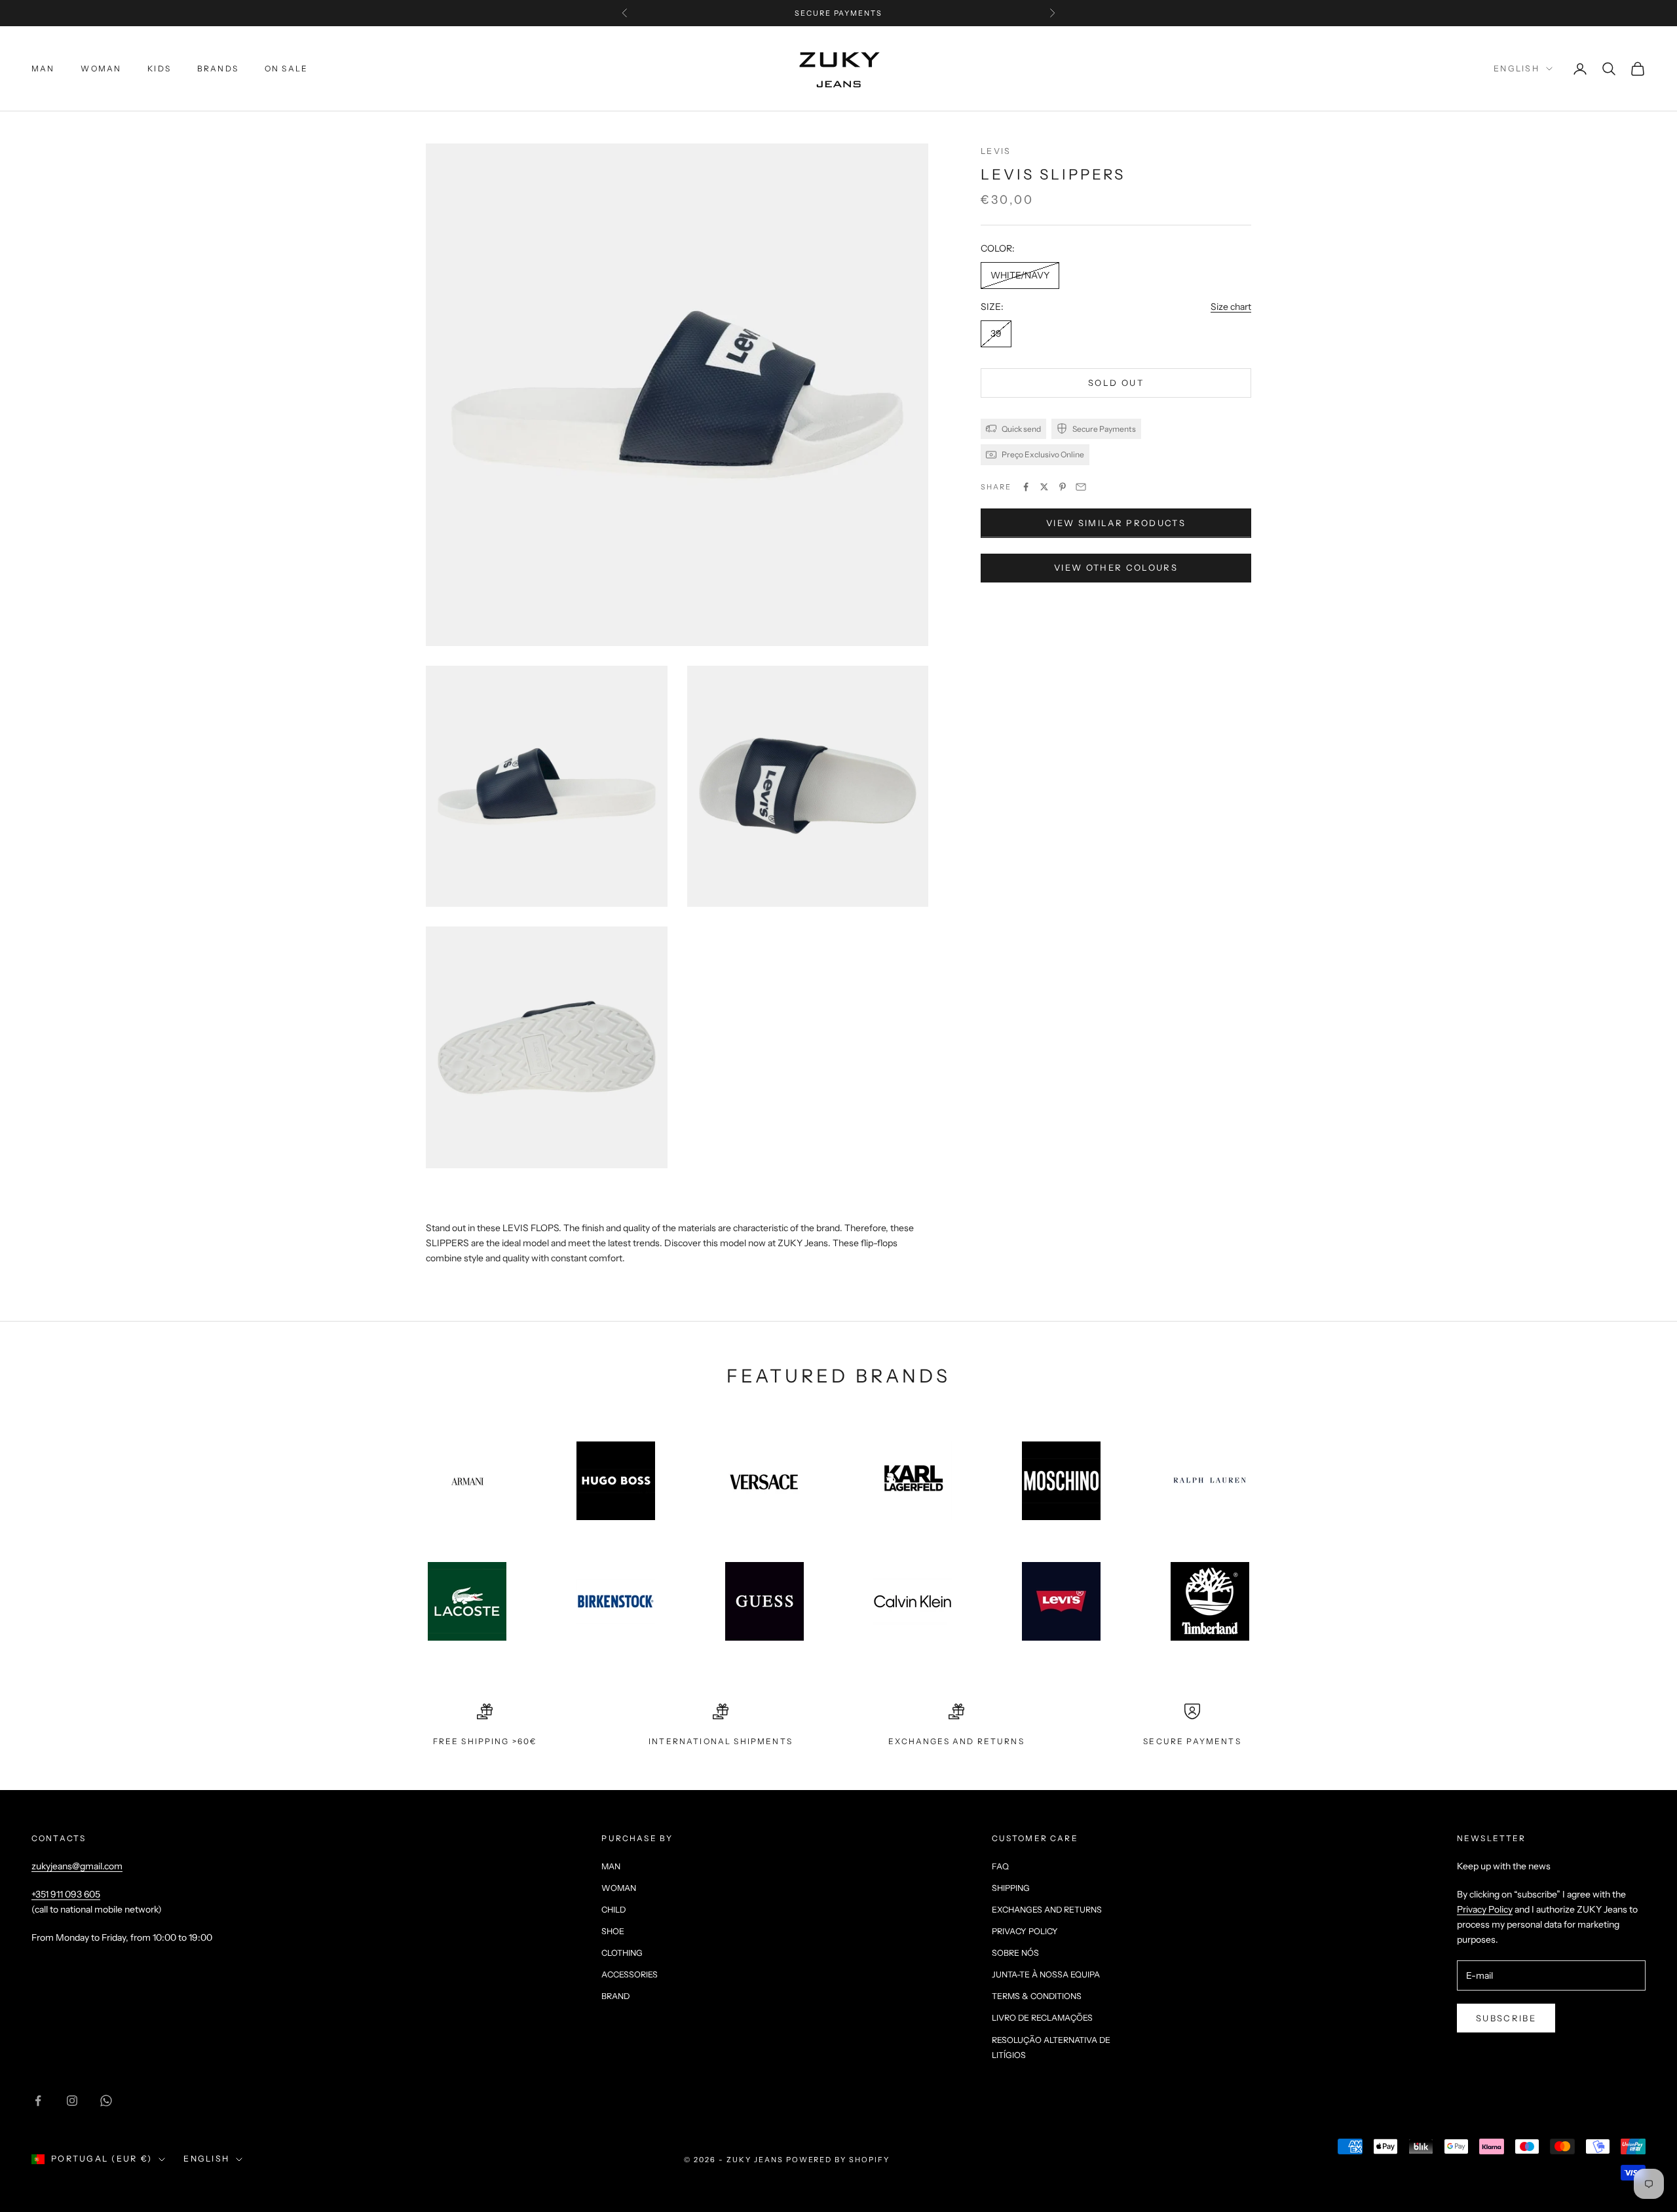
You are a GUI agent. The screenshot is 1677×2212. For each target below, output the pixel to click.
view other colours (1116, 567)
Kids (159, 68)
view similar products (1116, 523)
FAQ (1000, 1866)
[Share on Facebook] (1026, 487)
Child (613, 1910)
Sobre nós (1015, 1953)
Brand (615, 1996)
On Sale (286, 68)
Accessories (630, 1974)
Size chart (1231, 307)
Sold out (1116, 383)
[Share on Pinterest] (1063, 487)
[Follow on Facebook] (38, 2101)
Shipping (1011, 1888)
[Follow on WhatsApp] (106, 2101)
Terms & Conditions (1037, 1996)
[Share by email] (1081, 487)
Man (43, 68)
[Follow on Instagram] (72, 2101)
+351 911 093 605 (66, 1894)
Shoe (613, 1931)
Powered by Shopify (838, 2160)
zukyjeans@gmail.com (77, 1866)
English (1517, 68)
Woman (101, 68)
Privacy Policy (1025, 1931)
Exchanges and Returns (1047, 1910)
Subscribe (1506, 2018)
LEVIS (996, 151)
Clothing (622, 1953)
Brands (218, 68)
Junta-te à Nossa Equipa (1046, 1974)
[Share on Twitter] (1044, 487)
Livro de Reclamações (1042, 2018)
